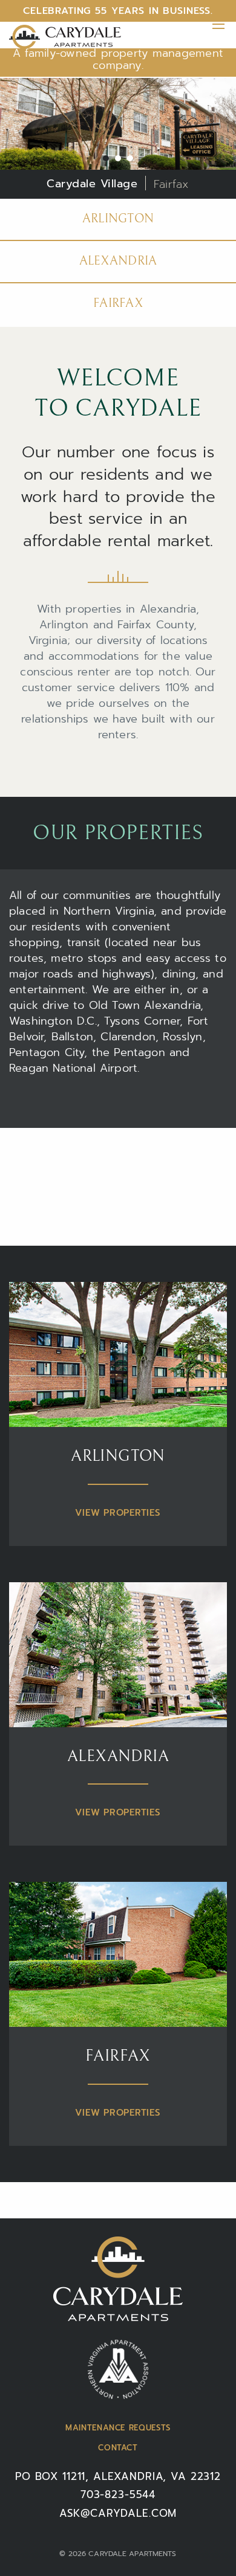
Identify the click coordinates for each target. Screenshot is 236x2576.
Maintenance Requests (118, 2428)
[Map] (118, 1187)
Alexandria (118, 261)
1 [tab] (106, 158)
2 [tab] (118, 158)
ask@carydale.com (118, 2513)
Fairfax (118, 304)
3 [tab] (130, 158)
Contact (118, 2448)
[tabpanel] (118, 138)
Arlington (118, 219)
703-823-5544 (118, 2494)
